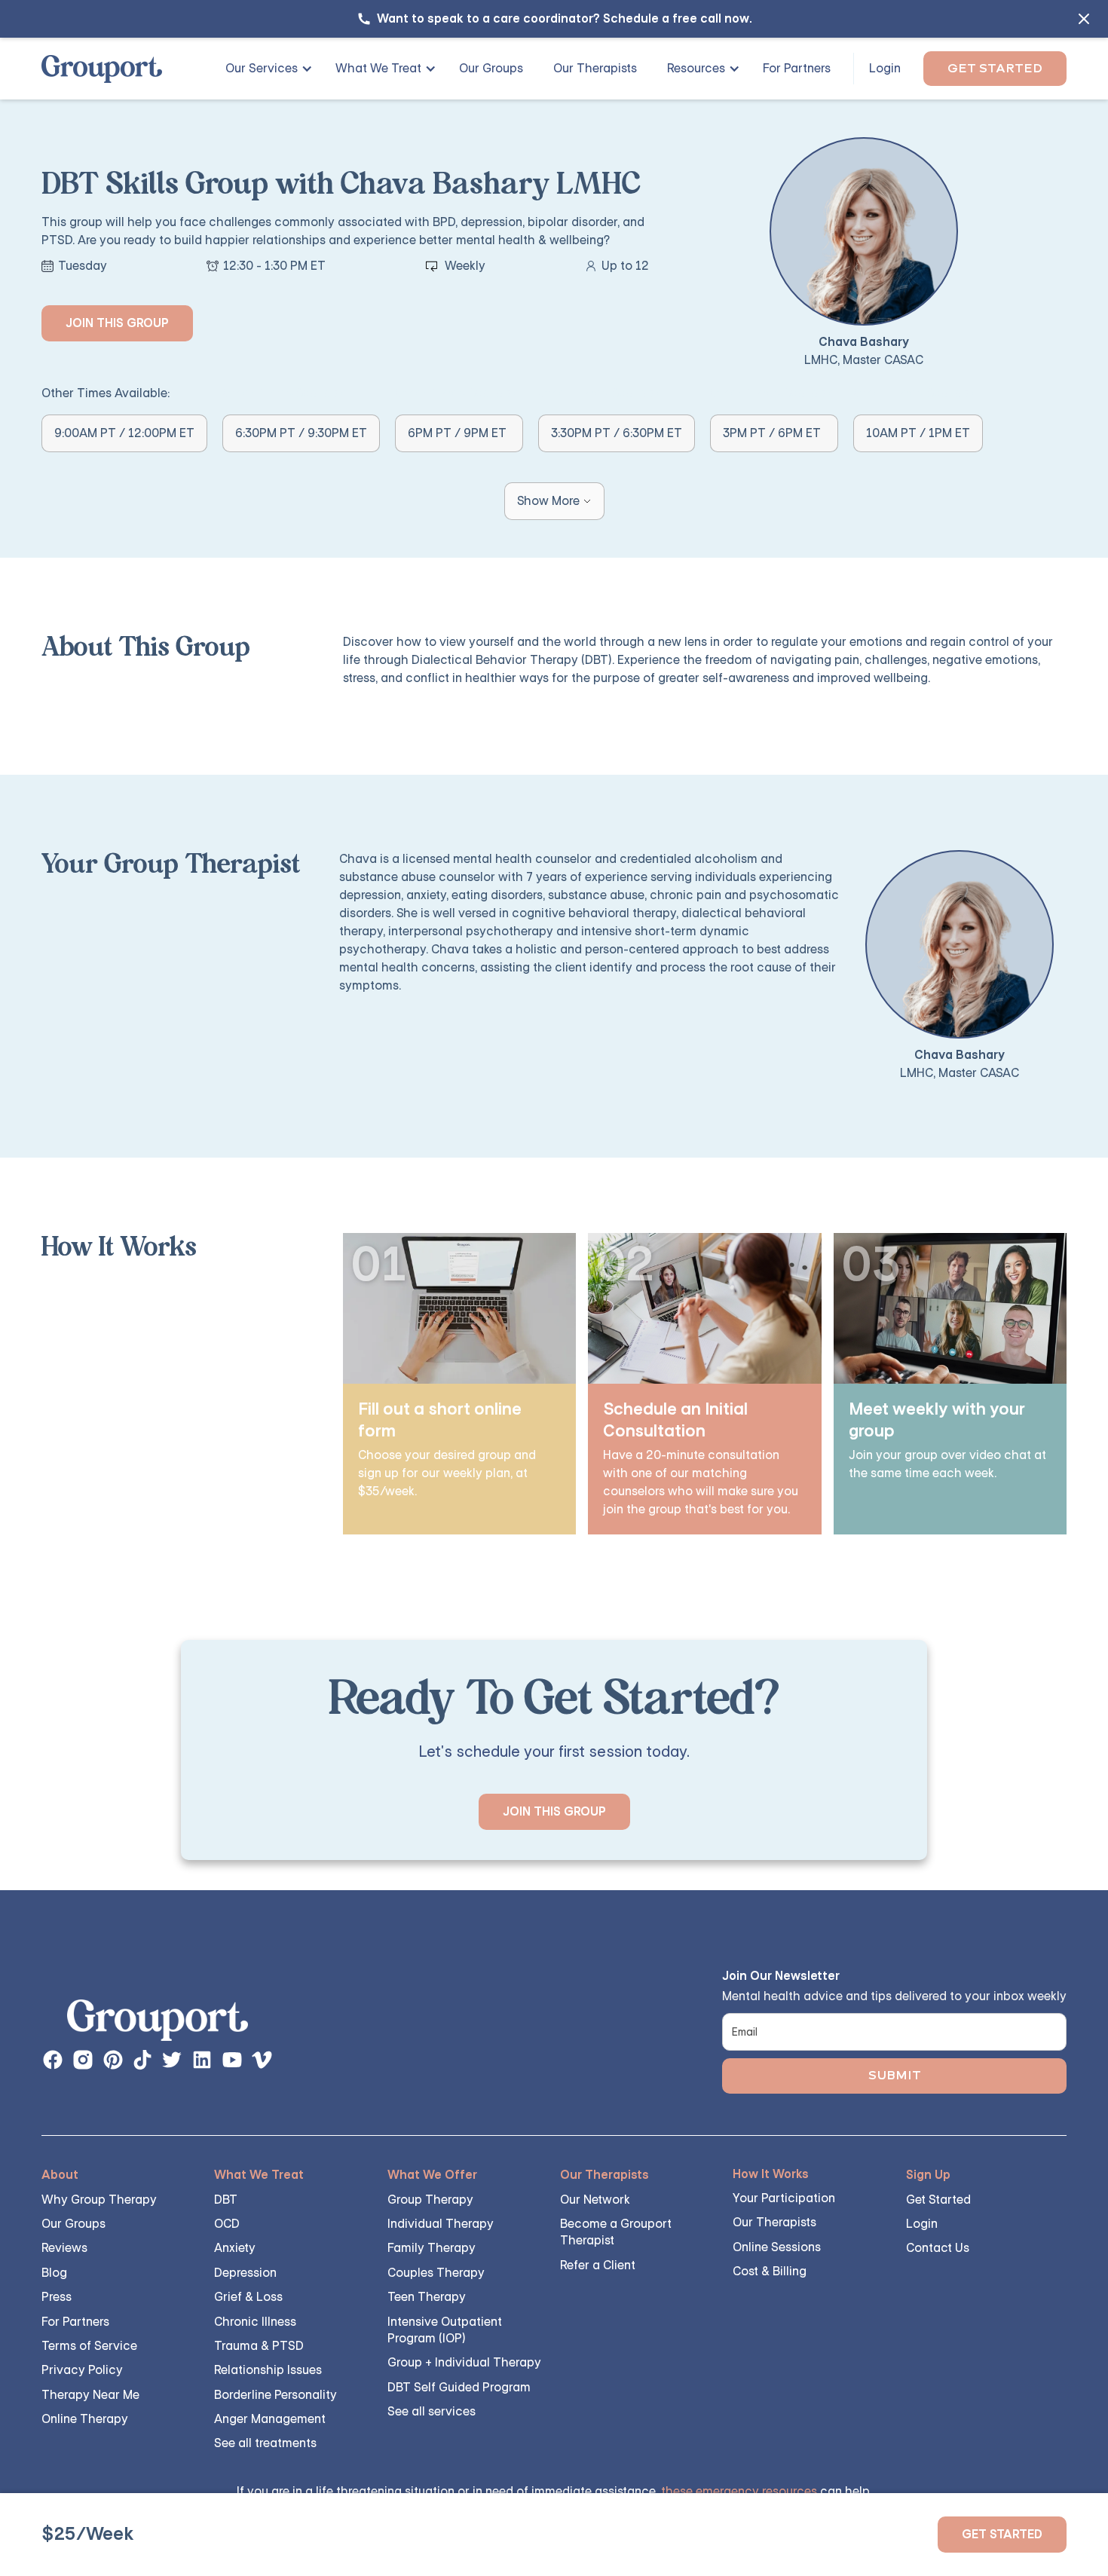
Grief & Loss (248, 2297)
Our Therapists (595, 68)
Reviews (64, 2248)
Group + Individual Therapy (464, 2362)
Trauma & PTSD (259, 2346)
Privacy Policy (82, 2370)
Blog (54, 2273)
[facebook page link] (53, 2060)
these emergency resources (739, 2491)
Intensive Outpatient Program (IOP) (445, 2330)
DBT (226, 2200)
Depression (245, 2273)
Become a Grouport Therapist (616, 2232)
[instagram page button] (83, 2060)
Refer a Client (598, 2265)
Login (885, 68)
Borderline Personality (275, 2395)
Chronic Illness (255, 2322)
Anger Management (270, 2419)
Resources (696, 68)
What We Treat (378, 68)
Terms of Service (89, 2346)
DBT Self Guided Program (459, 2387)
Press (57, 2297)
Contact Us (938, 2248)
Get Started (995, 68)
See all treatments (265, 2443)
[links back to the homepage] (158, 2024)
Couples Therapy (436, 2273)
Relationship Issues (268, 2370)
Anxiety (235, 2248)
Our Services (262, 68)
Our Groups (491, 68)
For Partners (797, 68)
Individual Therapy (441, 2224)
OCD (227, 2224)
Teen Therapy (427, 2297)
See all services (432, 2411)
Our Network (595, 2200)
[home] (102, 69)
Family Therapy (432, 2248)
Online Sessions (777, 2247)
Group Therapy (430, 2200)
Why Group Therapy (99, 2200)
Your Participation (784, 2198)
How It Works (771, 2174)
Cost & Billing (770, 2271)
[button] (263, 69)
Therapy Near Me (90, 2395)
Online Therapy (85, 2419)
